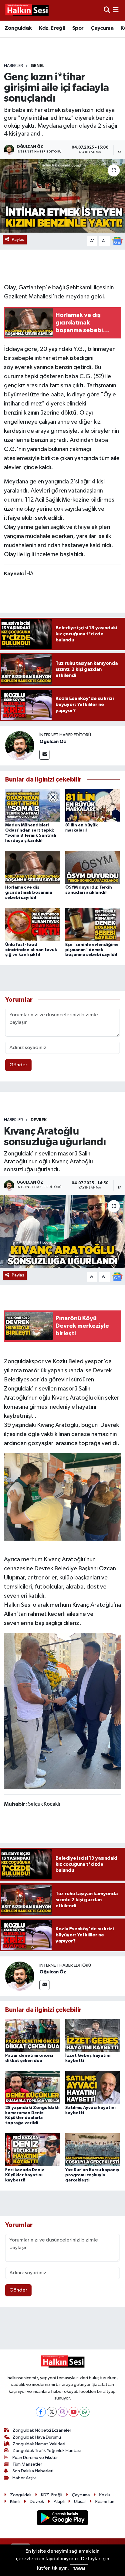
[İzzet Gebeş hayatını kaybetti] (93, 2035)
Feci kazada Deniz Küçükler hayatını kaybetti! (25, 2175)
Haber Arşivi (24, 2478)
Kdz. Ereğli (52, 28)
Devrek (39, 1120)
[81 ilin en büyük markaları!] (93, 805)
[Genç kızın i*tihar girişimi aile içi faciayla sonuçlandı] (62, 196)
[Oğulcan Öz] (20, 746)
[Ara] (107, 10)
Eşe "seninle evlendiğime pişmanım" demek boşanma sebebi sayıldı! (92, 950)
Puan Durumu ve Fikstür (35, 2458)
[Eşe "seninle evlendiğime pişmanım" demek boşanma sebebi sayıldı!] (93, 925)
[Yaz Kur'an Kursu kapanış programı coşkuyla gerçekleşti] (93, 2150)
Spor (78, 28)
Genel (37, 66)
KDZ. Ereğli (52, 2495)
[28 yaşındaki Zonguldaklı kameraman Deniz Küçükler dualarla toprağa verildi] (33, 2087)
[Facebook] (41, 2412)
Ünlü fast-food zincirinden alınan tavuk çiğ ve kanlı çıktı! (31, 950)
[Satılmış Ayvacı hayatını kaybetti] (93, 2087)
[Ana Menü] (116, 10)
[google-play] (63, 2519)
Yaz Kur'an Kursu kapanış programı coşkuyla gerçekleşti (92, 2175)
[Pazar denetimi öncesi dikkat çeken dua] (33, 2035)
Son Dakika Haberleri (33, 2471)
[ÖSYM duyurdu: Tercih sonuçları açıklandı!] (93, 867)
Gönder (18, 1065)
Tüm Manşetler (27, 2464)
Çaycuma (102, 28)
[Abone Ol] (117, 241)
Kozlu (105, 2495)
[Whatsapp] (84, 2412)
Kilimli (15, 2502)
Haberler (14, 66)
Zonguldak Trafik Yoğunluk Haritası (47, 2451)
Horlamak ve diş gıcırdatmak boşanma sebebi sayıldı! (29, 893)
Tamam (79, 2569)
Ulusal (80, 2502)
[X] (52, 2412)
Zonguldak (18, 28)
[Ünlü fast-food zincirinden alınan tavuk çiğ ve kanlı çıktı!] (33, 925)
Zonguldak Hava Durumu (37, 2437)
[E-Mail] (44, 755)
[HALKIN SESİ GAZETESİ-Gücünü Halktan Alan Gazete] (27, 10)
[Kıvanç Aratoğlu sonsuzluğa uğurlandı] (62, 1231)
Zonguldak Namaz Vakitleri (39, 2444)
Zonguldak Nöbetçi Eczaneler (42, 2430)
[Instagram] (63, 2412)
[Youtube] (74, 2412)
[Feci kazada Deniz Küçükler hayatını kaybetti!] (33, 2150)
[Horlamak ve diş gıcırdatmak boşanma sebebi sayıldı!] (33, 867)
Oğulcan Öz (53, 742)
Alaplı (59, 2502)
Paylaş (18, 239)
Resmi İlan (105, 2502)
